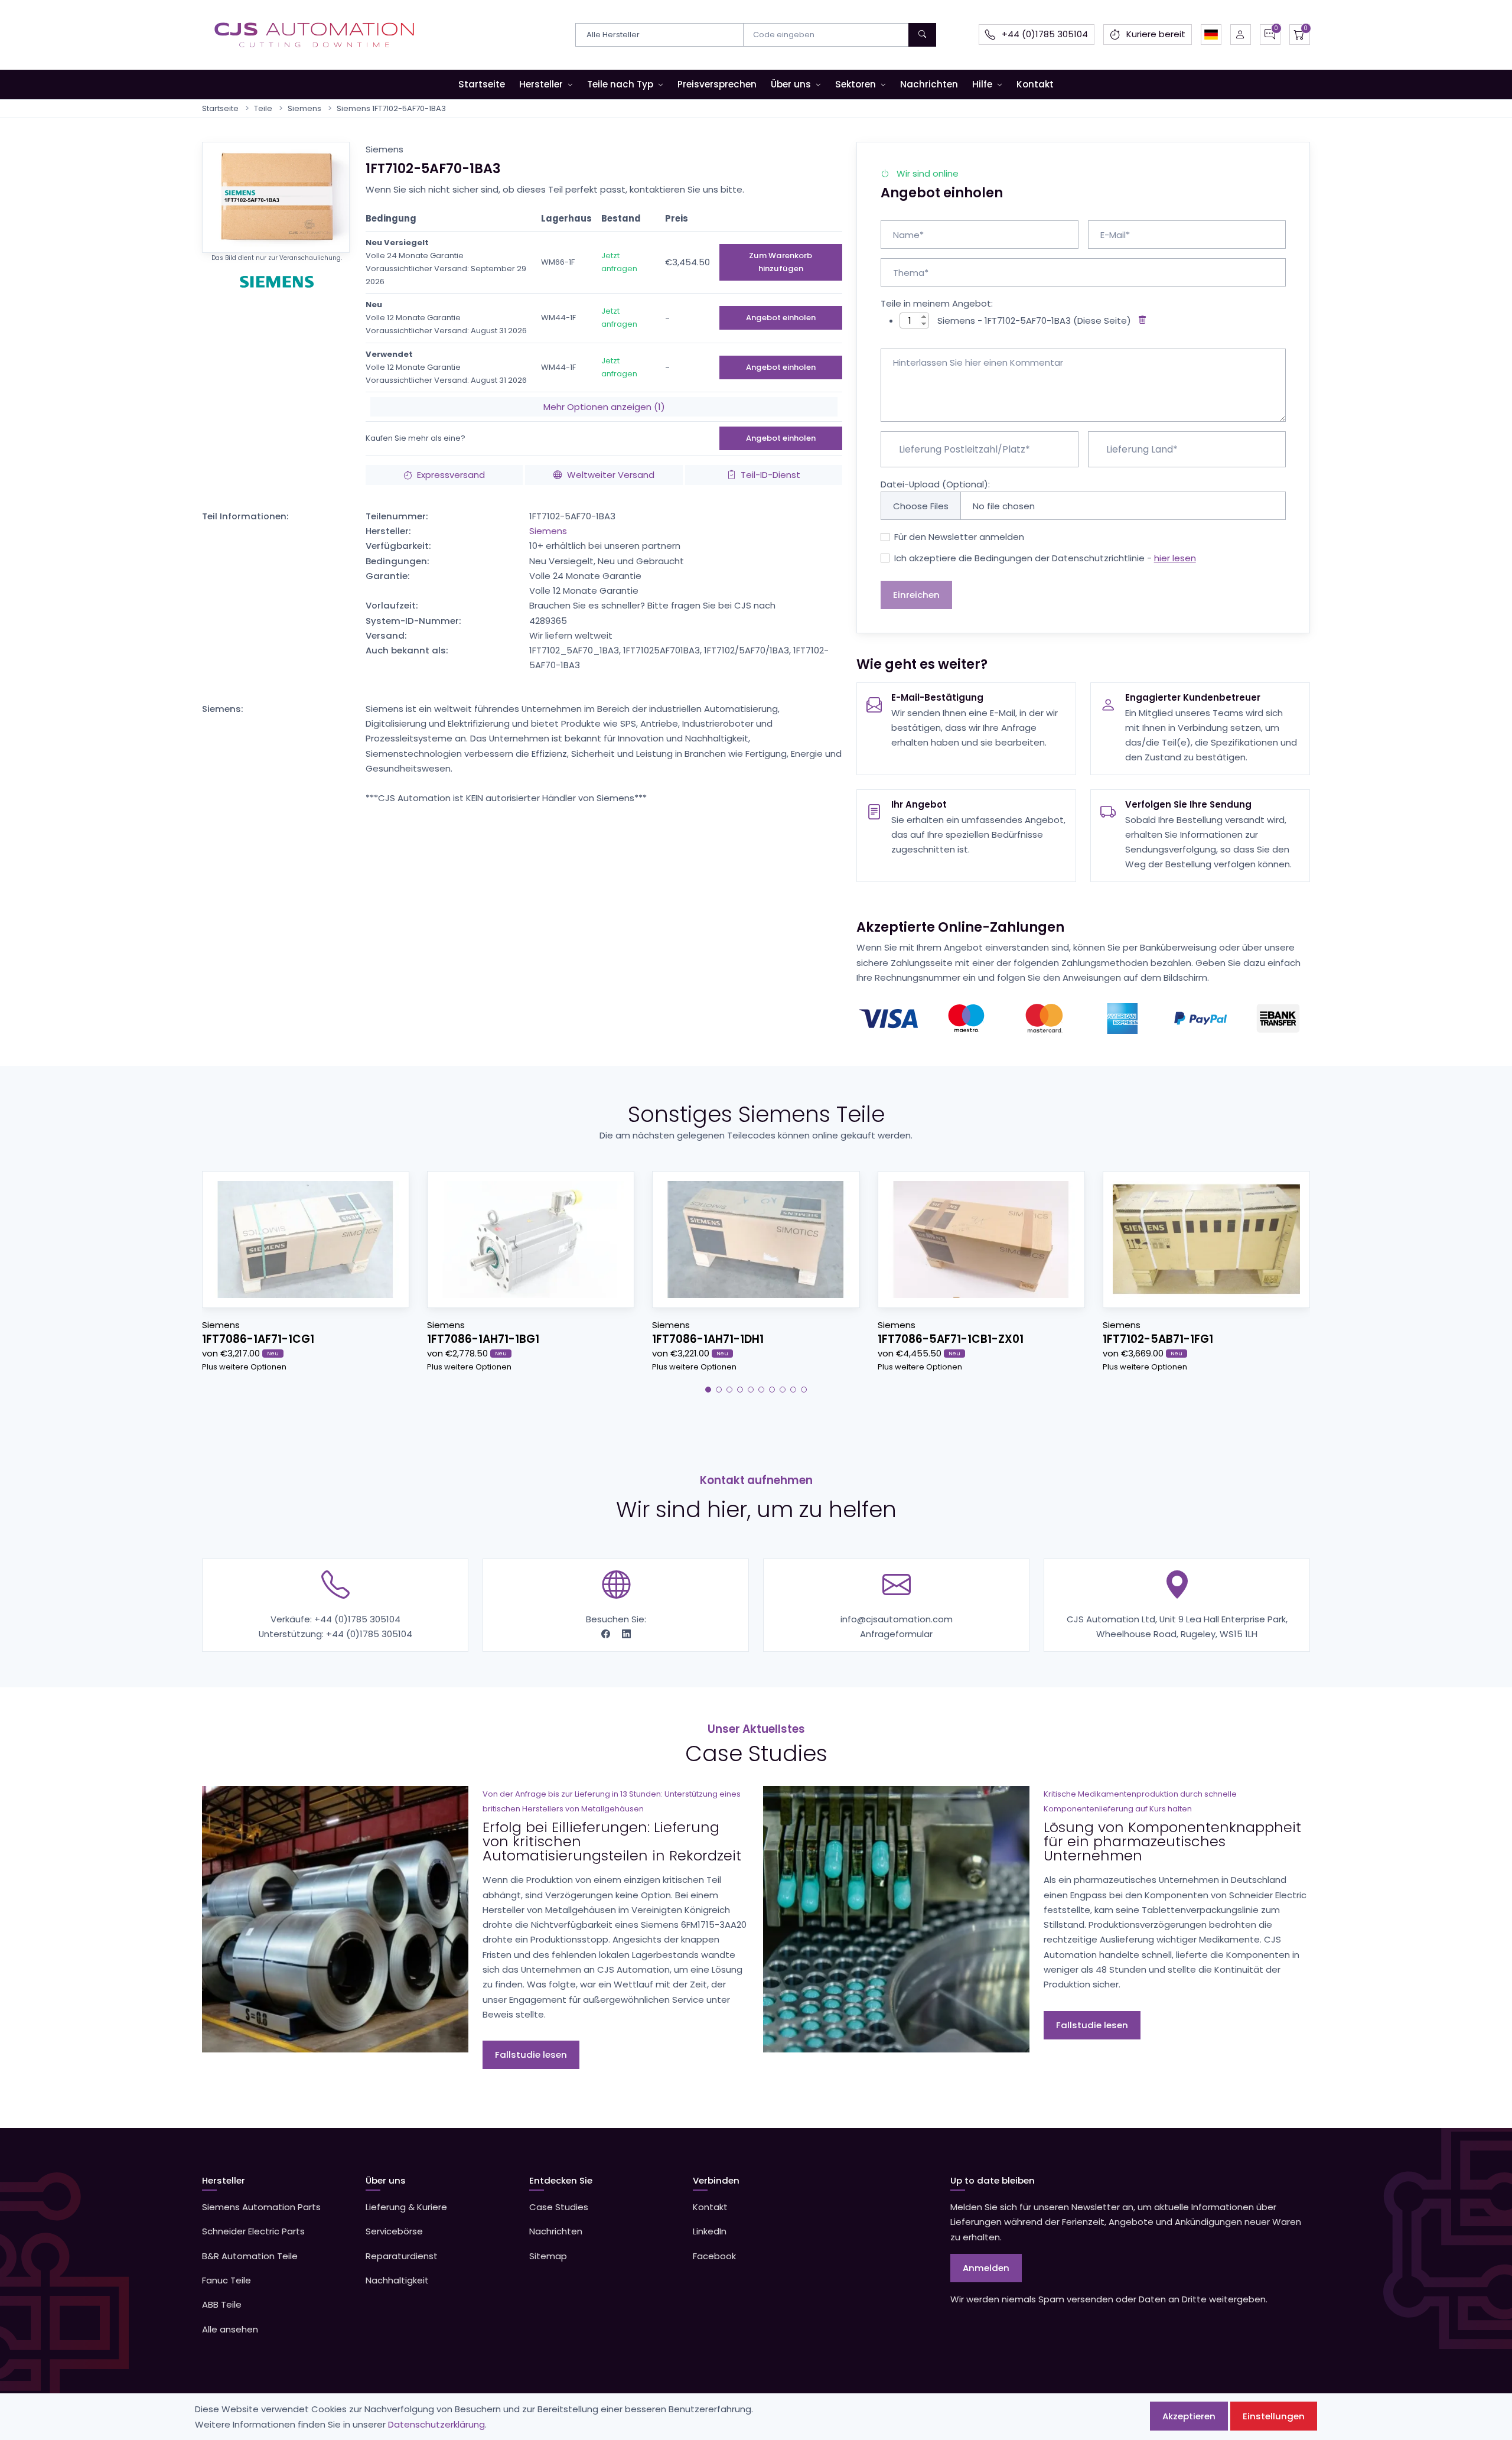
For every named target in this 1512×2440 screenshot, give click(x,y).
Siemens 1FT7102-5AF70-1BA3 (391, 108)
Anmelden (986, 2268)
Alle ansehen (230, 2329)
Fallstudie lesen (531, 2055)
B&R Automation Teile (250, 2256)
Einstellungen (1274, 2416)
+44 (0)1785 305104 (357, 1619)
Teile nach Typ (620, 84)
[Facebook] (607, 1634)
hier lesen (1175, 558)
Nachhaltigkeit (397, 2280)
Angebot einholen (781, 318)
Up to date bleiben (993, 2180)
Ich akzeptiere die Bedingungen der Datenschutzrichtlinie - (1045, 558)
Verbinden (716, 2180)
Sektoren (856, 84)
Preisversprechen (717, 84)
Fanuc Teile (227, 2280)
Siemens (304, 108)
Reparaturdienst (402, 2256)
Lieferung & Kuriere (406, 2207)
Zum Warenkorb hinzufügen (781, 262)
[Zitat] (1270, 35)
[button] (1211, 35)
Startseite (482, 84)
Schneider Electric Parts (253, 2231)
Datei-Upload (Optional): (935, 484)
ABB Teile (222, 2304)
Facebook (714, 2256)
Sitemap (548, 2256)
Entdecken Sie (561, 2180)
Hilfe (982, 84)
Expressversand (451, 475)
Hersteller (541, 84)
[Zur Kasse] (1300, 35)
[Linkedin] (626, 1634)
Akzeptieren (1189, 2416)
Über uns (791, 84)
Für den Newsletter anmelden (959, 537)
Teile (263, 108)
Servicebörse (394, 2231)
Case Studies (559, 2207)
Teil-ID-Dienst (770, 475)
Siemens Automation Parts (261, 2207)
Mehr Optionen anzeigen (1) (604, 407)
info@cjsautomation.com (897, 1619)
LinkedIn (710, 2231)
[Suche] (922, 35)
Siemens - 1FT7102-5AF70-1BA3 (1004, 321)
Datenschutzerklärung (436, 2424)
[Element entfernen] (1140, 321)
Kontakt (1035, 84)
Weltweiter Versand (611, 475)
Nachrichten (929, 84)
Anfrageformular (896, 1634)
